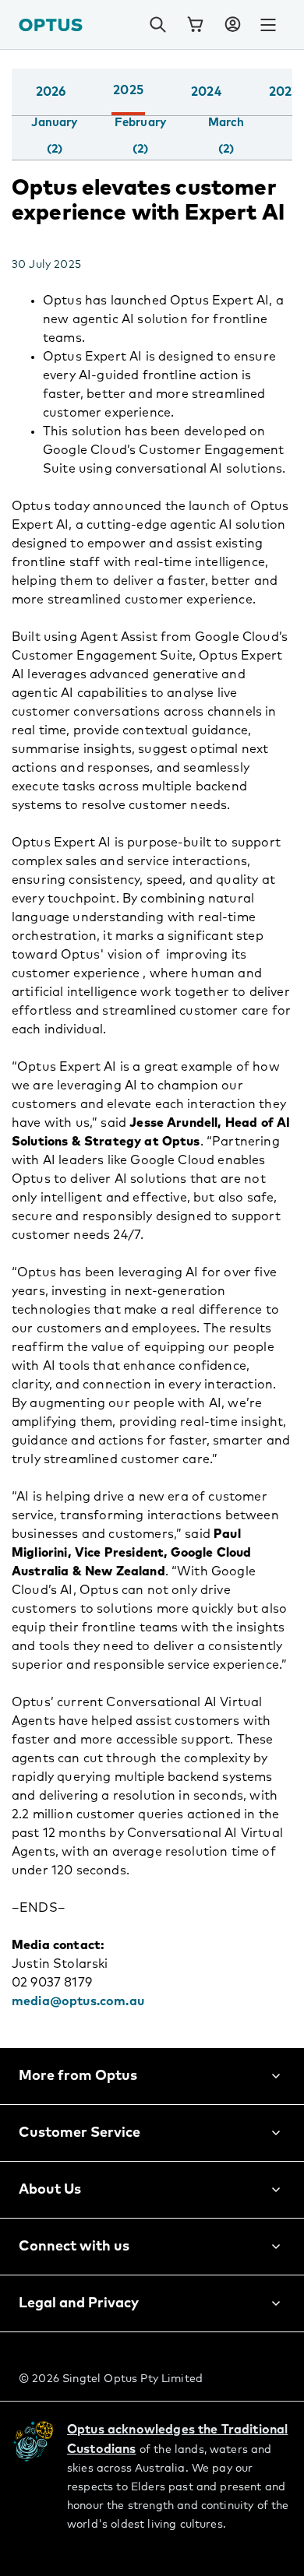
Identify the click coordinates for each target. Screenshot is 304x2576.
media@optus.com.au (80, 2001)
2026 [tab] (51, 92)
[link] (195, 25)
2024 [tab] (206, 92)
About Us (50, 2190)
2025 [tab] (128, 90)
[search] (157, 25)
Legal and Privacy (79, 2303)
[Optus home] (51, 25)
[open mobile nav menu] (268, 25)
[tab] (54, 136)
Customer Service (80, 2133)
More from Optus (78, 2076)
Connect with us (74, 2247)
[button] (232, 25)
